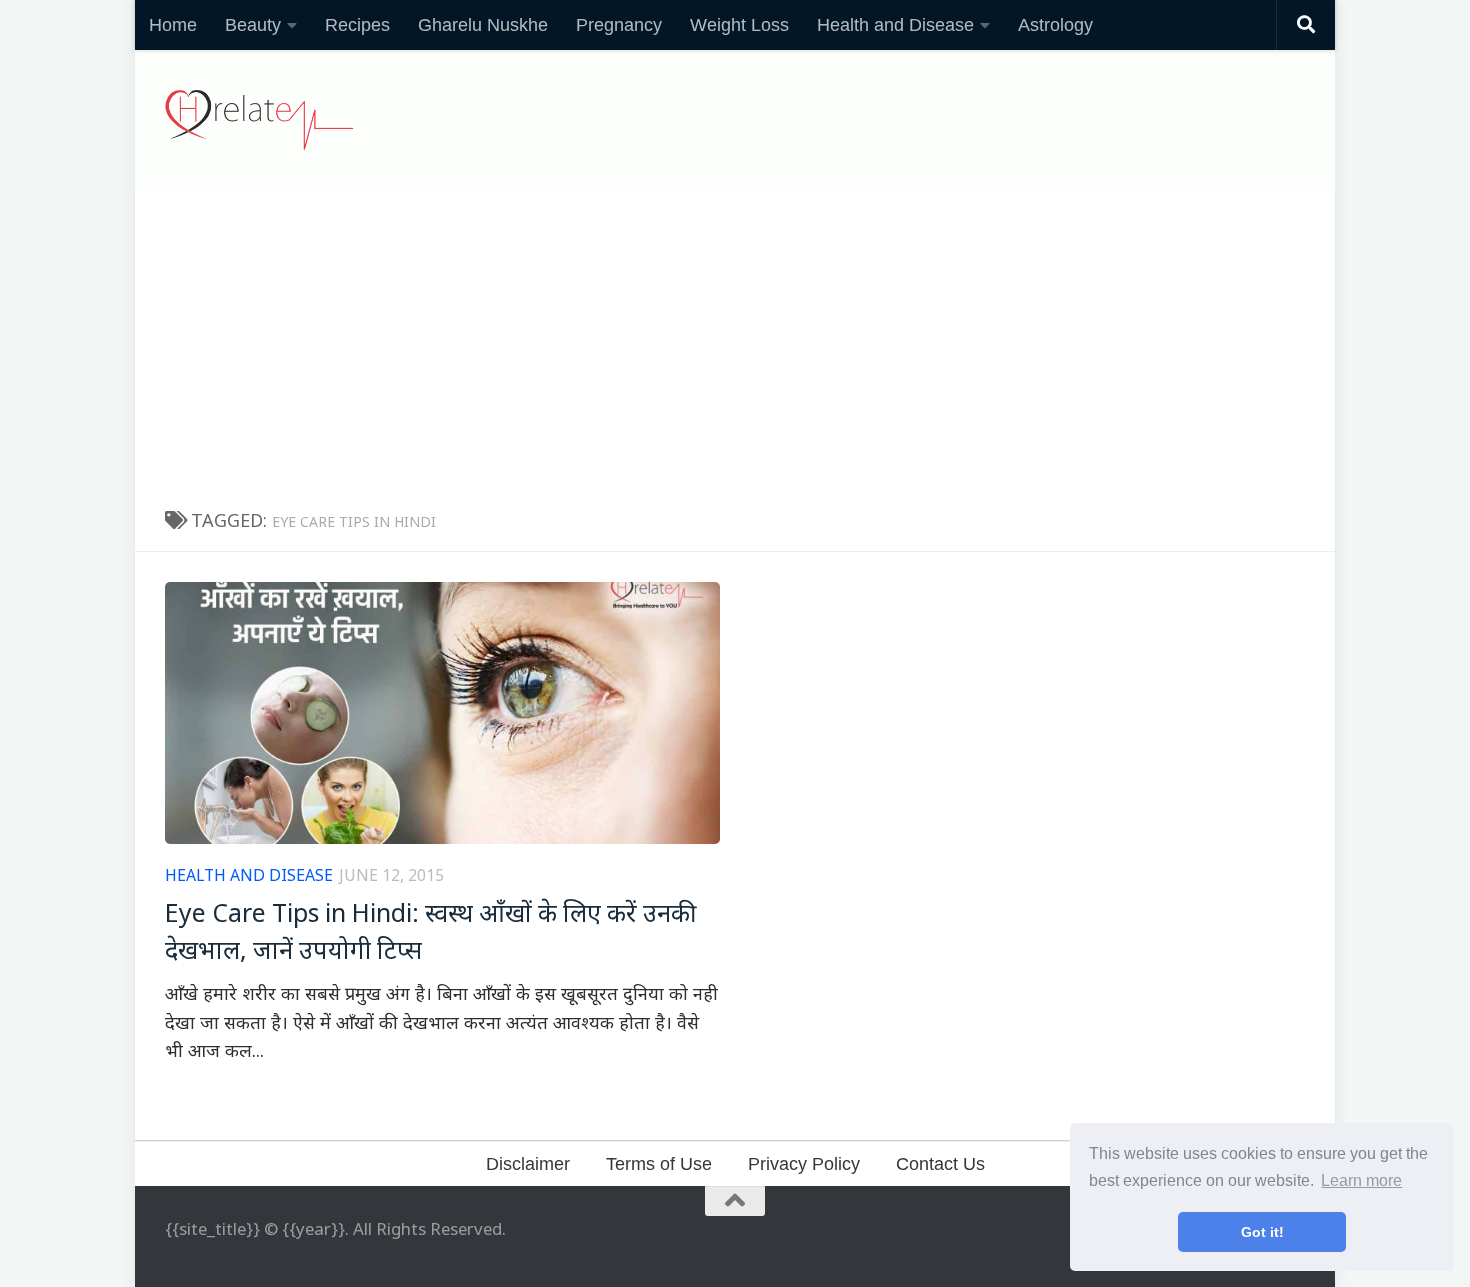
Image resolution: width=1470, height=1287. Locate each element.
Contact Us (940, 1164)
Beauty (253, 25)
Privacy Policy (804, 1164)
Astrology (1055, 25)
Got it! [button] (1262, 1232)
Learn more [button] (1361, 1180)
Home (173, 25)
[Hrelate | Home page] (259, 120)
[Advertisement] (735, 340)
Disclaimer (528, 1164)
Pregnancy (619, 25)
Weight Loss (739, 25)
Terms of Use (659, 1164)
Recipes (357, 25)
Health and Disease (895, 25)
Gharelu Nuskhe (483, 25)
